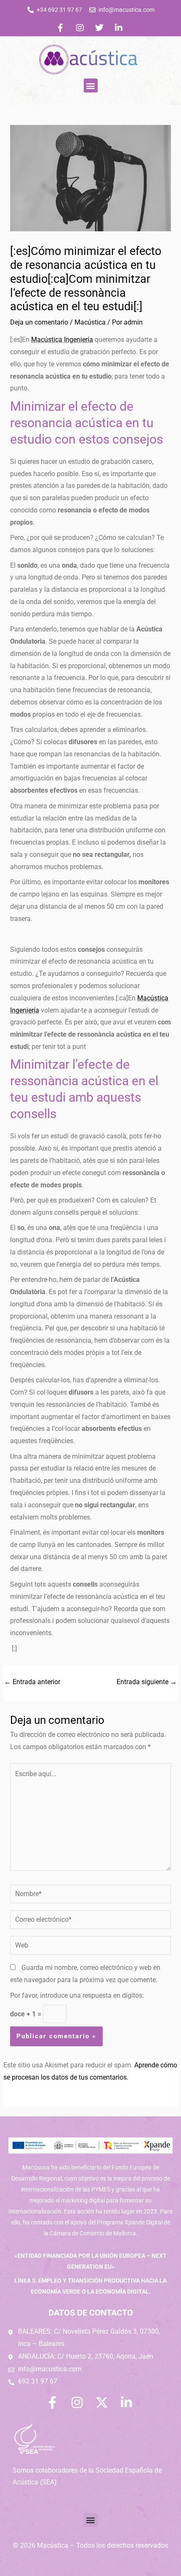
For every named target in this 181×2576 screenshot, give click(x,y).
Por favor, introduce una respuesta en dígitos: (77, 1996)
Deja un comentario (39, 322)
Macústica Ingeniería (62, 340)
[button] (91, 85)
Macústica (90, 322)
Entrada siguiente (147, 1682)
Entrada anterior (32, 1682)
